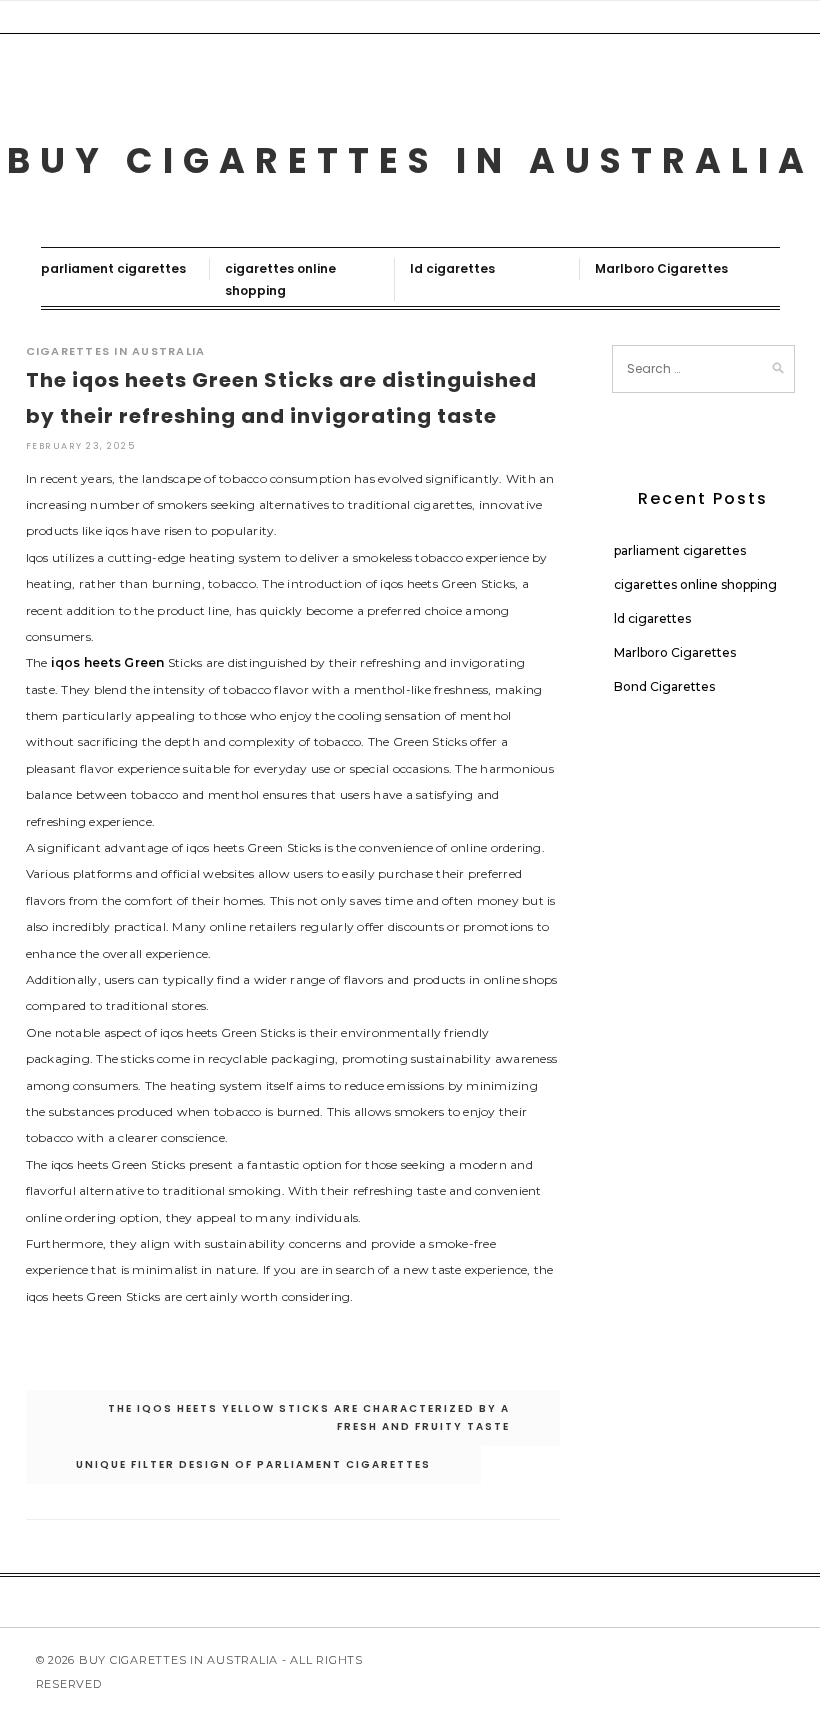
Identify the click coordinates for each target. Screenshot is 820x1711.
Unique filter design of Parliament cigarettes (253, 1464)
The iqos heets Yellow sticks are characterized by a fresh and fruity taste (309, 1417)
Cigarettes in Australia (116, 351)
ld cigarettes (452, 268)
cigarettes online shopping (695, 584)
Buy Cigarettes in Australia (410, 160)
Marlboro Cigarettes (661, 268)
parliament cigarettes (113, 268)
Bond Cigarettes (664, 686)
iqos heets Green (108, 662)
